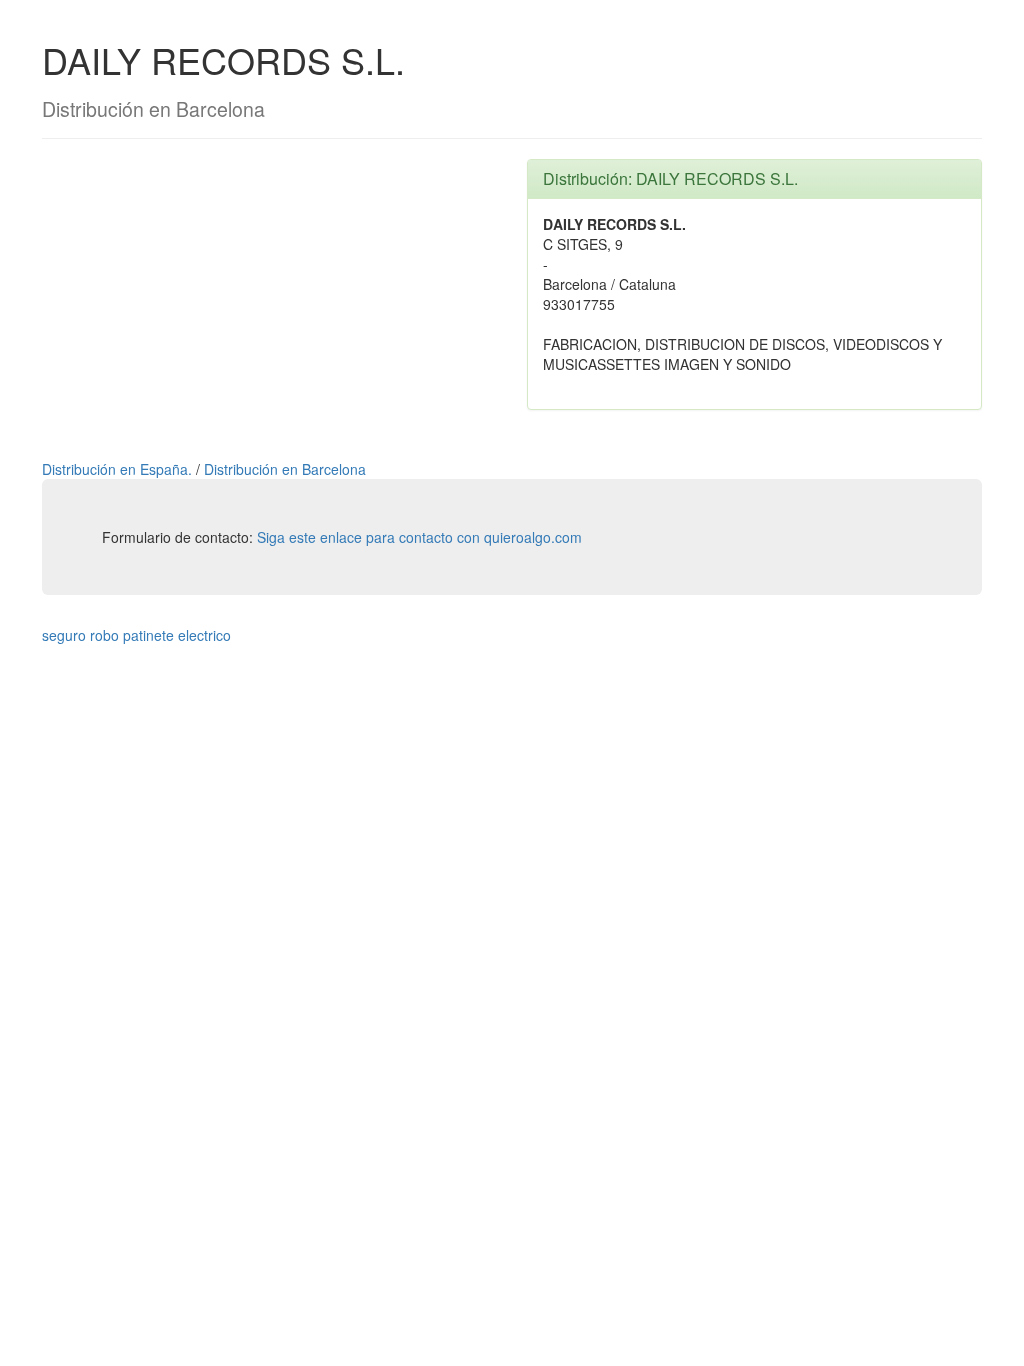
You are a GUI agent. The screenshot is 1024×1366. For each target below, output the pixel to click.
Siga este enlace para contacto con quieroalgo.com (419, 537)
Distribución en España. (119, 469)
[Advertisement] (269, 299)
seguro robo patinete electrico (136, 635)
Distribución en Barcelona (285, 469)
